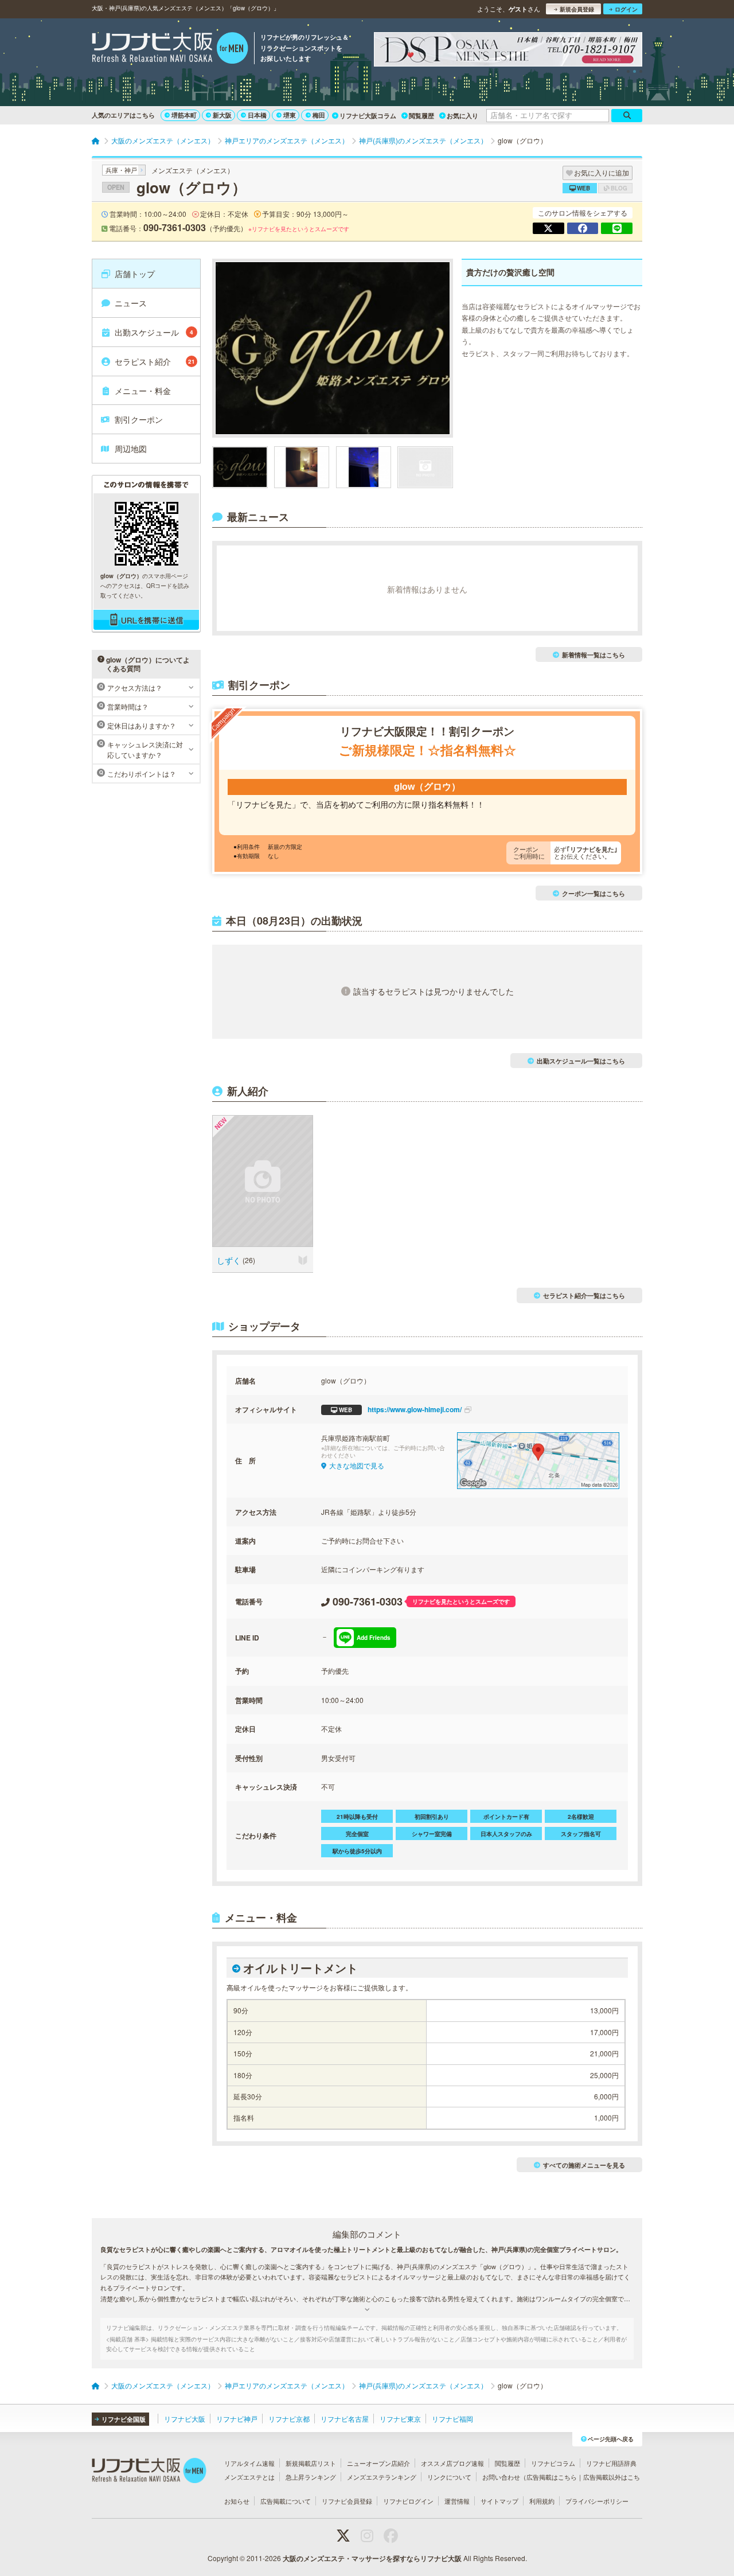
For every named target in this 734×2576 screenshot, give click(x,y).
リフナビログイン (408, 2501)
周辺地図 (131, 449)
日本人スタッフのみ (506, 1834)
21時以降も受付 (357, 1817)
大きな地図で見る (357, 1465)
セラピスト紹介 (155, 361)
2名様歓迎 (581, 1817)
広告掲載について (286, 2501)
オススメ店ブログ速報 (452, 2463)
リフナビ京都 (289, 2419)
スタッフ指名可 (581, 1834)
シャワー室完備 (432, 1834)
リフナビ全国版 (124, 2419)
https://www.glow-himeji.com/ (400, 1409)
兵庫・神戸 (121, 170)
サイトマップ (499, 2501)
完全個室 (357, 1834)
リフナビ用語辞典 (611, 2463)
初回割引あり (432, 1817)
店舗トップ (135, 274)
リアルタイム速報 (249, 2463)
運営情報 (457, 2501)
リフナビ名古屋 (345, 2419)
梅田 (319, 115)
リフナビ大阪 (185, 2419)
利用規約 (542, 2501)
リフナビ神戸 (237, 2419)
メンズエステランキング (382, 2477)
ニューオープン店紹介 (378, 2463)
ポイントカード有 (506, 1817)
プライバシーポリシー (597, 2501)
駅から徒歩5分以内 (357, 1851)
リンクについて (449, 2477)
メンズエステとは (249, 2477)
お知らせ (237, 2501)
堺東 (290, 115)
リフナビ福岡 (452, 2419)
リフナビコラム (553, 2463)
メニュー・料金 (143, 391)
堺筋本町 (184, 115)
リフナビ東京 (400, 2419)
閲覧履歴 (421, 116)
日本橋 (257, 115)
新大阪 (222, 115)
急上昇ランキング (311, 2477)
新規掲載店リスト (311, 2463)
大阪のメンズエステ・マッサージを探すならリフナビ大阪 (372, 2558)
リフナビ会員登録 (347, 2501)
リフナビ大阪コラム (368, 116)
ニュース (131, 303)
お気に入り (462, 116)
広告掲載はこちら (552, 2477)
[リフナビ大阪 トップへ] (170, 49)
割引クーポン (139, 419)
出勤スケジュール (154, 332)
